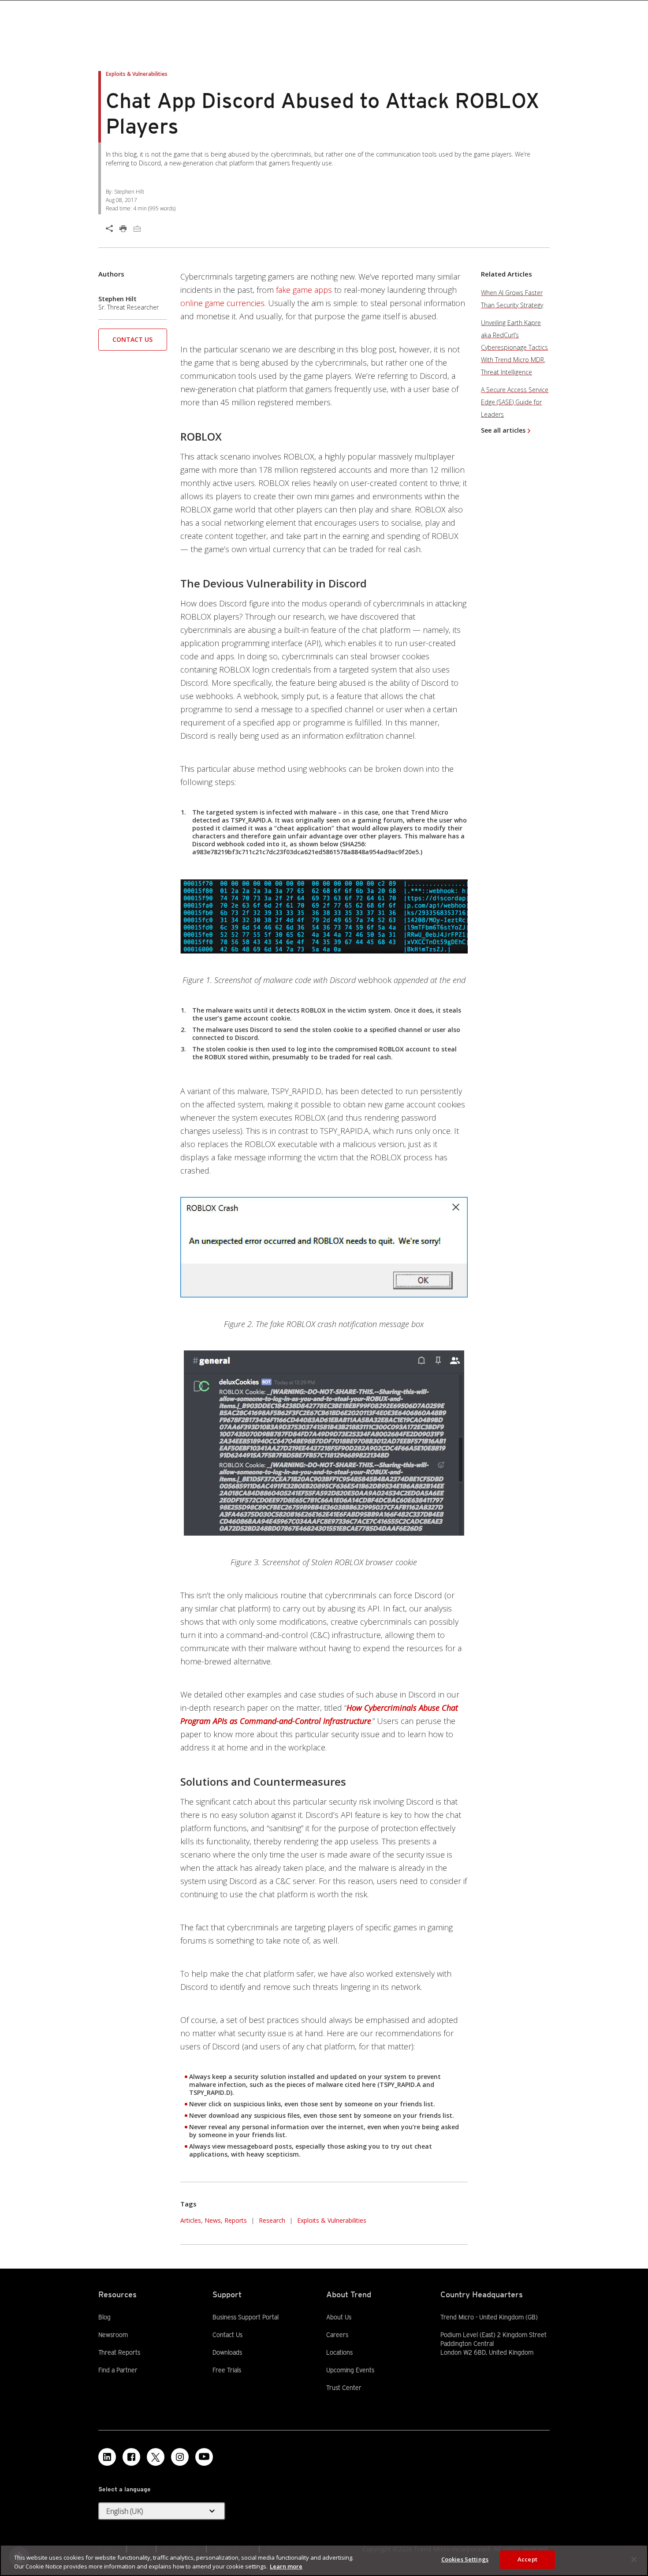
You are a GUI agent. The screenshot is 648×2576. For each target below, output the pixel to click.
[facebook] (131, 2457)
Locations (339, 2352)
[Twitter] (156, 2457)
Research (272, 2220)
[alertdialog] (324, 2560)
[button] (133, 342)
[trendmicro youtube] (204, 2457)
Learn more (286, 2566)
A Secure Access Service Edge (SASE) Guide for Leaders (515, 402)
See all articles (503, 430)
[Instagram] (180, 2457)
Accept (527, 2559)
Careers (337, 2335)
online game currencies (222, 303)
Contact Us (132, 339)
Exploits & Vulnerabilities (332, 2220)
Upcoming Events (350, 2370)
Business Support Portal (246, 2317)
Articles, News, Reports (214, 2220)
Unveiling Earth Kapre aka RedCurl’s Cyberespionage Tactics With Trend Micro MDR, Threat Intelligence (514, 347)
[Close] (634, 2559)
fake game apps (304, 290)
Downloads (227, 2352)
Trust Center (344, 2388)
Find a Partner (118, 2370)
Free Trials (227, 2370)
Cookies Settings (465, 2559)
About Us (339, 2317)
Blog (104, 2317)
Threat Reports (119, 2352)
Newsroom (113, 2334)
